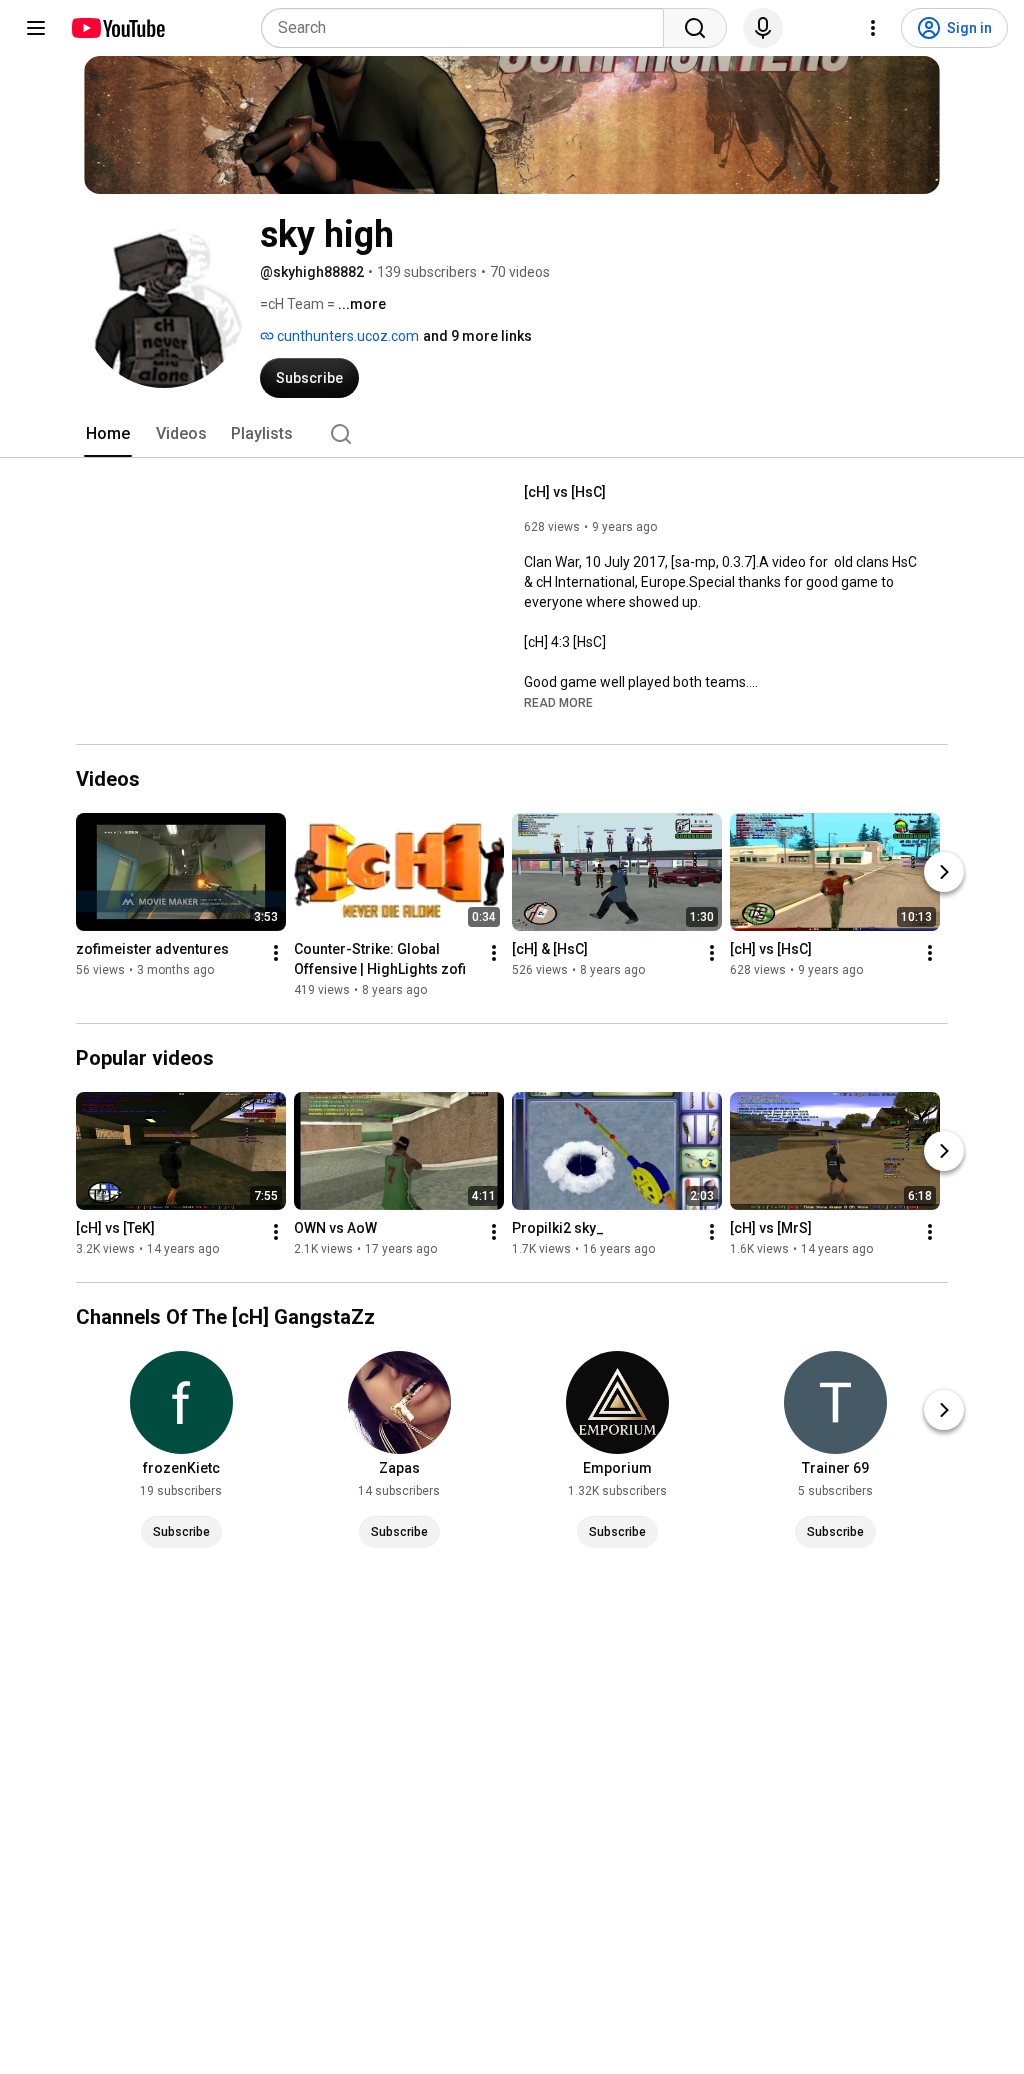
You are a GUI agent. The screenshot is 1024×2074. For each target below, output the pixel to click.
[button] (558, 702)
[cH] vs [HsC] (565, 492)
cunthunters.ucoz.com (346, 336)
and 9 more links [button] (477, 336)
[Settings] (873, 28)
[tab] (108, 434)
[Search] (695, 28)
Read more (558, 703)
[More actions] (276, 953)
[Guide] (36, 28)
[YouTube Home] (117, 28)
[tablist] (512, 434)
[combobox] (468, 28)
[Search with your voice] (763, 28)
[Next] (944, 872)
